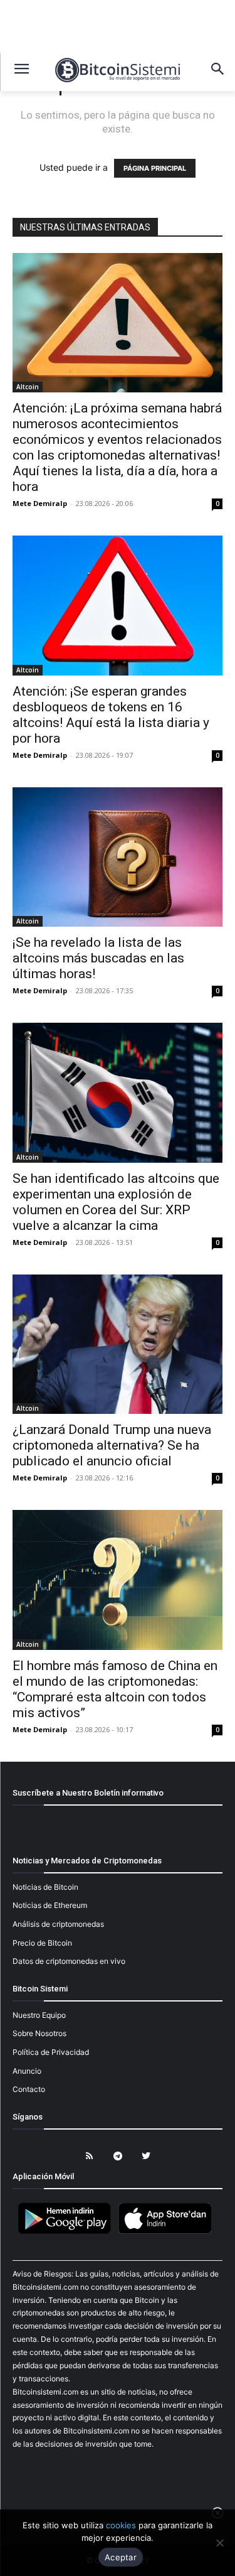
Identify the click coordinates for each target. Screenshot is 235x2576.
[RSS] (89, 2156)
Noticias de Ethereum (50, 1905)
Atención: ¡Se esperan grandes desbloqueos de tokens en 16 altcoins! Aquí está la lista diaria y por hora (111, 715)
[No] (219, 2543)
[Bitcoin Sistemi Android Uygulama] (68, 2232)
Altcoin (28, 387)
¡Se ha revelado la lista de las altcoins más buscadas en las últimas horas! (98, 958)
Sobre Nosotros (39, 2033)
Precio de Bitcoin (42, 1943)
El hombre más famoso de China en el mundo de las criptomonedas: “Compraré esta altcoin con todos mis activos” (115, 1689)
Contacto (29, 2089)
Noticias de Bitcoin (45, 1887)
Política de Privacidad (51, 2052)
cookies (121, 2525)
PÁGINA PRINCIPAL (155, 168)
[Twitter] (146, 2156)
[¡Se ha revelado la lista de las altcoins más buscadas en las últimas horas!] (118, 857)
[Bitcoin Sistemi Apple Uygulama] (168, 2232)
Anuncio (27, 2071)
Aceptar (121, 2557)
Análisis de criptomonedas (58, 1924)
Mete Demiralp (40, 503)
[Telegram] (118, 2156)
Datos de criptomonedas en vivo (69, 1961)
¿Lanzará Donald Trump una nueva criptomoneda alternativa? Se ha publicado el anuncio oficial (112, 1445)
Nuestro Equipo (39, 2015)
